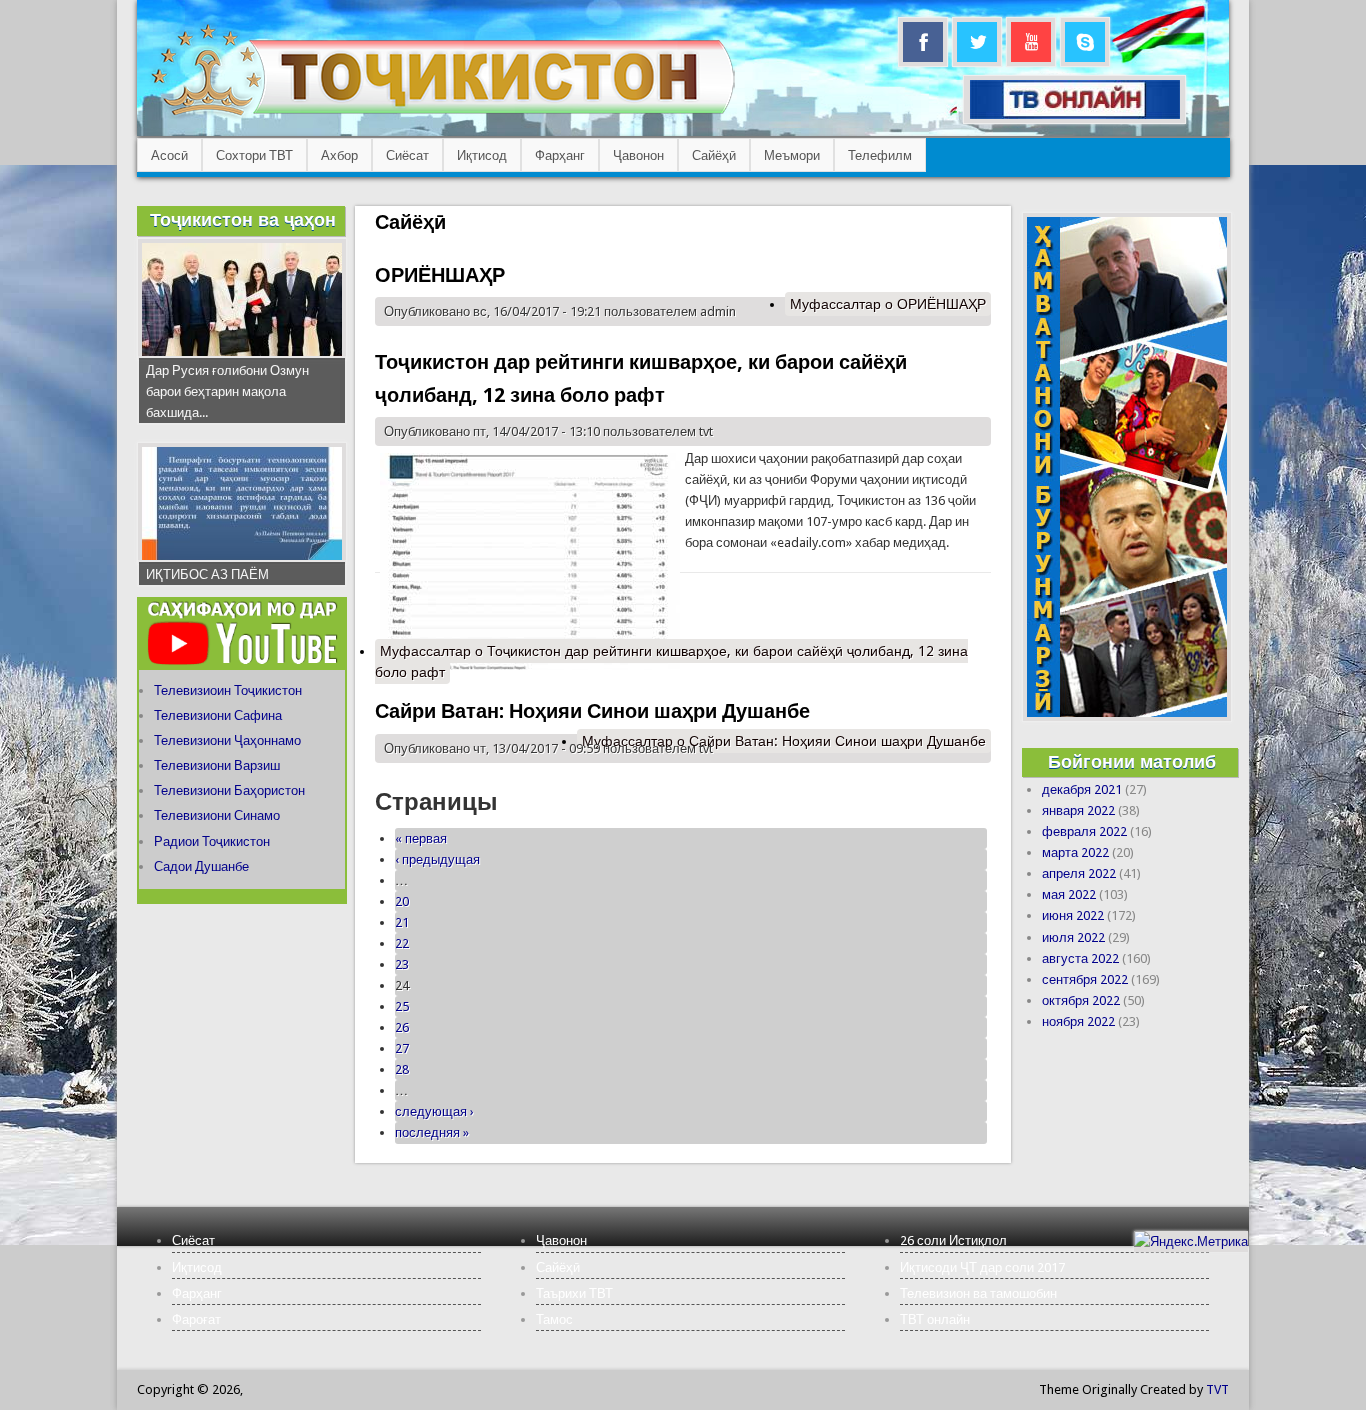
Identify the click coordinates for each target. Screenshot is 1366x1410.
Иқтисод (482, 155)
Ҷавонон (638, 155)
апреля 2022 (1079, 873)
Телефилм (880, 155)
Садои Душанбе (201, 866)
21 (402, 922)
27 (402, 1048)
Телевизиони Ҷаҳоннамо (227, 740)
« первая (421, 838)
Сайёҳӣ (714, 155)
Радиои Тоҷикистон (212, 841)
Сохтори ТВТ (254, 155)
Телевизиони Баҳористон (229, 790)
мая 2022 (1069, 894)
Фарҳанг (560, 155)
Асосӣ (169, 155)
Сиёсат (407, 155)
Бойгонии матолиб (1132, 761)
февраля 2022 (1084, 831)
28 (402, 1069)
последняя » (432, 1132)
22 (402, 943)
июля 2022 (1073, 937)
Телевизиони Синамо (217, 815)
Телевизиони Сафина (218, 715)
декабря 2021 (1082, 789)
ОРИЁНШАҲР (440, 275)
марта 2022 (1075, 852)
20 (402, 901)
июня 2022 (1073, 915)
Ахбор (339, 155)
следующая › (434, 1111)
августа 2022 (1080, 958)
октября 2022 (1081, 1000)
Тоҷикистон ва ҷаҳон (243, 219)
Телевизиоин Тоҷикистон (228, 690)
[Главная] (442, 115)
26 (402, 1027)
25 (402, 1006)
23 (402, 964)
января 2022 (1078, 810)
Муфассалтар (888, 304)
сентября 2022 (1085, 979)
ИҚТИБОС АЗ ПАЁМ (207, 574)
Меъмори (792, 155)
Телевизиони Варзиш (217, 765)
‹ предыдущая (437, 859)
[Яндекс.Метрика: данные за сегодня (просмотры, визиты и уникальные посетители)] (1191, 1241)
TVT (1217, 1389)
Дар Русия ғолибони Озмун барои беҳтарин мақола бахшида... (227, 391)
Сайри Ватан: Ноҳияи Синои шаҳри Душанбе (592, 711)
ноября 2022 (1078, 1021)
